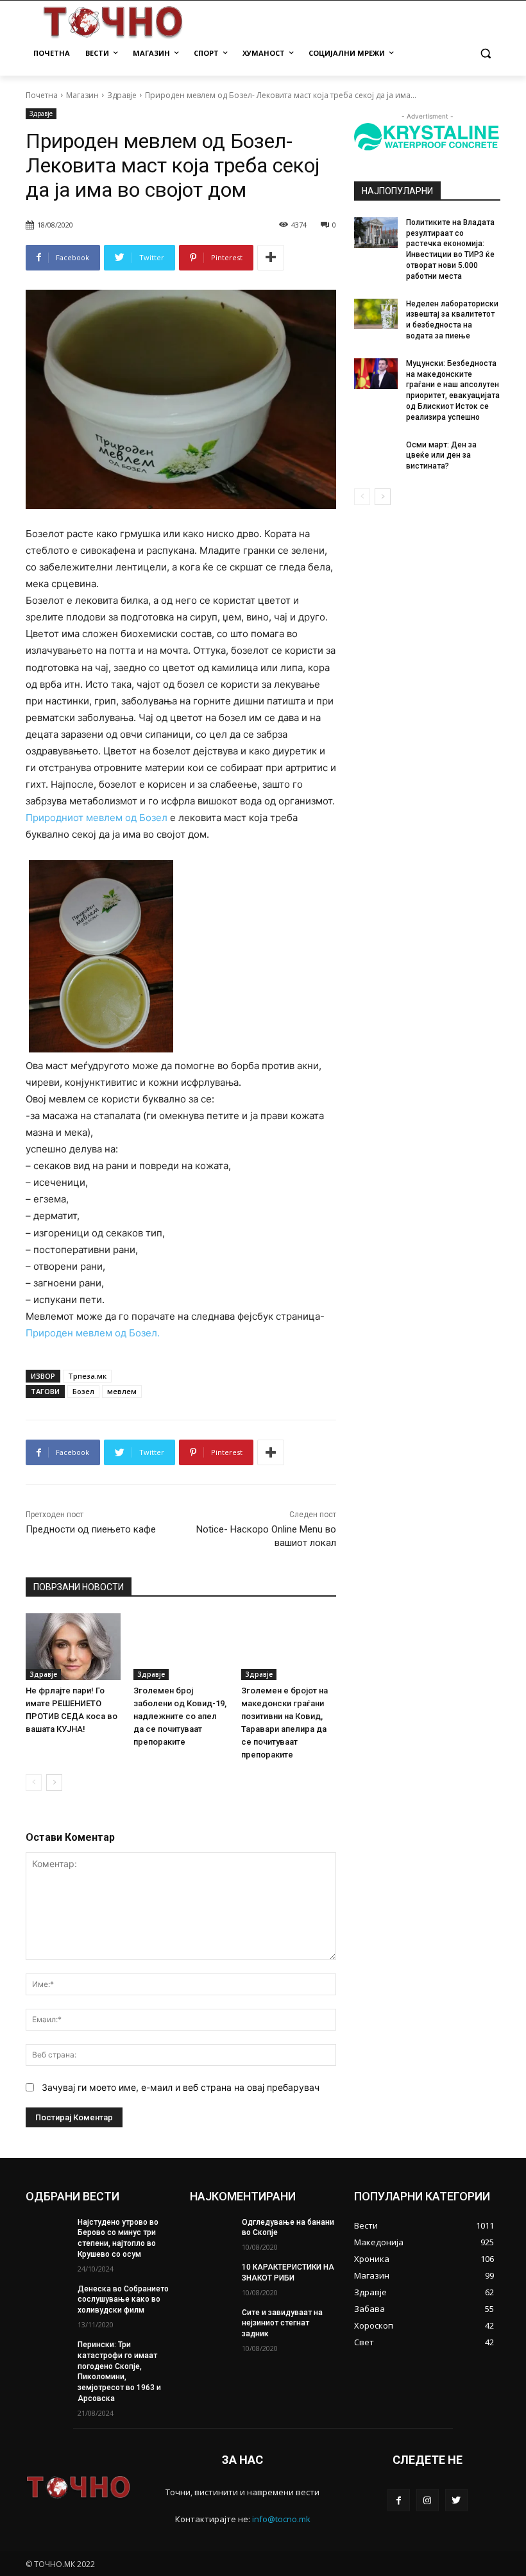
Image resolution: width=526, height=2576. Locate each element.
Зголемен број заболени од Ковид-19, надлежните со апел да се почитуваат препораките (180, 1716)
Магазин (82, 95)
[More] (271, 258)
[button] (485, 54)
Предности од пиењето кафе (91, 1529)
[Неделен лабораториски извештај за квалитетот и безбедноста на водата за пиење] (376, 314)
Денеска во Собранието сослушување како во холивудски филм (123, 2300)
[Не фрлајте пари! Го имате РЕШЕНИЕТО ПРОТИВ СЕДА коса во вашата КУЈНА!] (73, 1647)
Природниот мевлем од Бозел (97, 818)
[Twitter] (456, 2500)
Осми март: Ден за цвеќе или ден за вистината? (441, 456)
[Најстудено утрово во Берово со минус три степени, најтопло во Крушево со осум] (47, 2232)
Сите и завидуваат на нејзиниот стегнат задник (282, 2323)
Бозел (83, 1391)
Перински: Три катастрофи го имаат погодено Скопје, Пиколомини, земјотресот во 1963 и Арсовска (119, 2372)
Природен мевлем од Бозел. (93, 1333)
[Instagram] (428, 2500)
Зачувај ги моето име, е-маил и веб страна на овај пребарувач (181, 2087)
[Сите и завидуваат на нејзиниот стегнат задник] (212, 2323)
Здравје (122, 95)
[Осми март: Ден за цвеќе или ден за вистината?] (376, 455)
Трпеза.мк (87, 1376)
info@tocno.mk (281, 2519)
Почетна (42, 95)
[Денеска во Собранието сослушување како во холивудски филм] (47, 2299)
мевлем (122, 1391)
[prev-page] (34, 1782)
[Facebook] (399, 2500)
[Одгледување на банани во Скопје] (212, 2232)
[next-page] (54, 1782)
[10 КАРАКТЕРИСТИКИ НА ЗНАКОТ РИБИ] (212, 2277)
